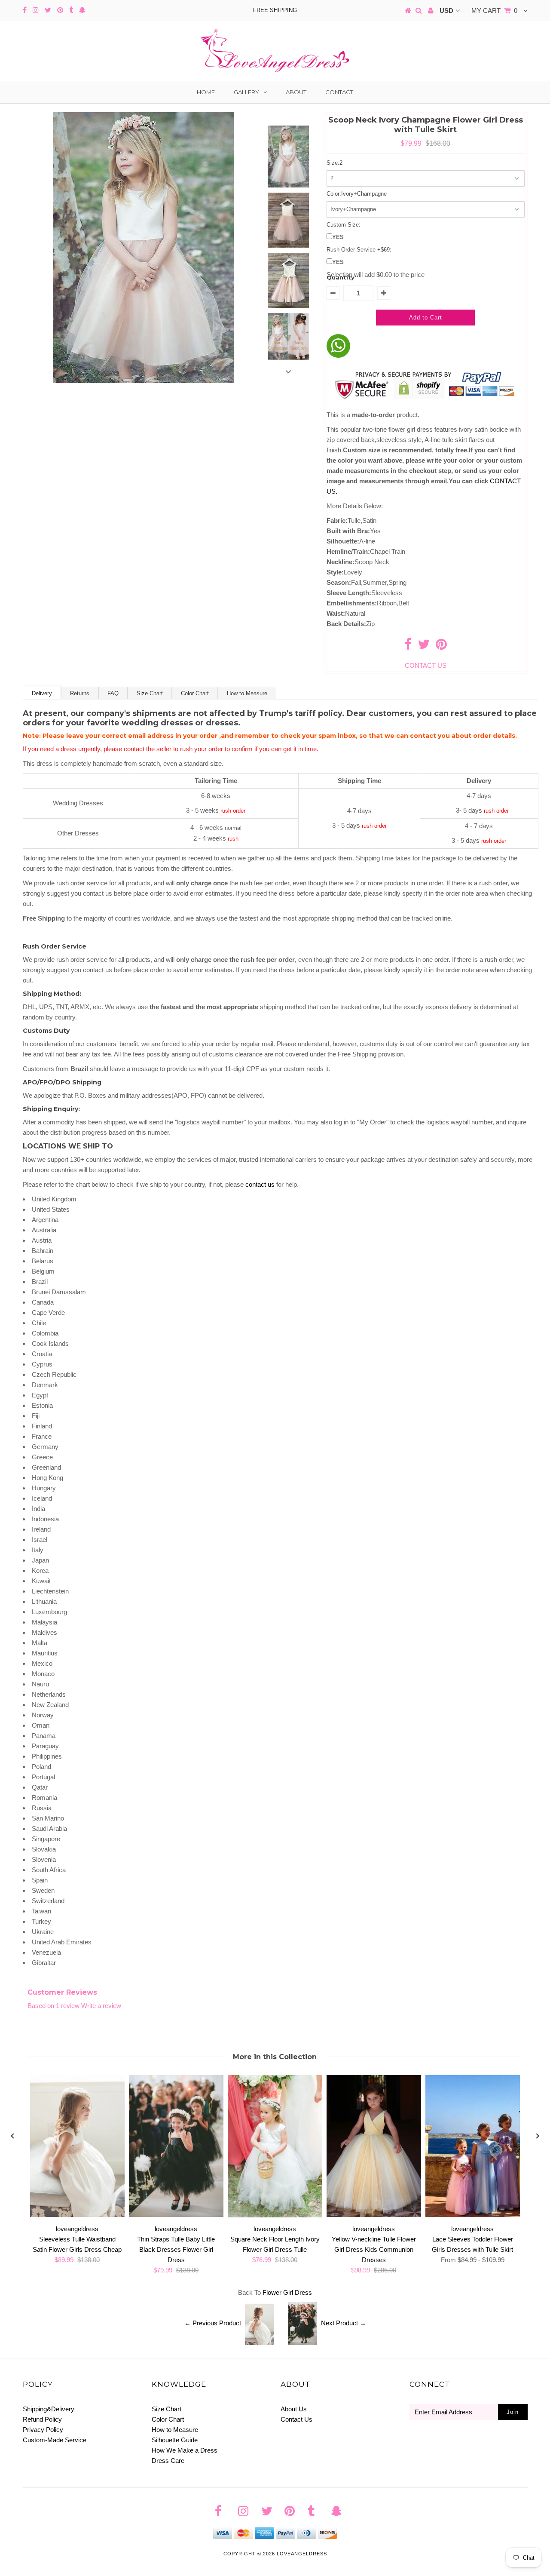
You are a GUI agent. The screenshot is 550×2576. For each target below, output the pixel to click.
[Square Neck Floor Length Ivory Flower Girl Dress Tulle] (275, 2215)
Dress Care (168, 2461)
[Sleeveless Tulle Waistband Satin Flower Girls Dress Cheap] (77, 2215)
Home (206, 92)
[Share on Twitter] (424, 646)
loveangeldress (302, 2554)
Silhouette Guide (175, 2440)
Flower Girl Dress (287, 2292)
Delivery (42, 693)
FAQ (113, 693)
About (296, 92)
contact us (260, 1184)
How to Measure (247, 693)
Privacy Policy (43, 2430)
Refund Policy (42, 2419)
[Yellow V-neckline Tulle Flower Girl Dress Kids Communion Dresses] (374, 2215)
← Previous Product (213, 2323)
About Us (294, 2409)
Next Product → (344, 2323)
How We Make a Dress (185, 2450)
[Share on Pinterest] (441, 646)
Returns (80, 693)
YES (338, 237)
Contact (339, 92)
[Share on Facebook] (408, 646)
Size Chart (150, 693)
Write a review (101, 2006)
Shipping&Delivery (49, 2409)
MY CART (494, 11)
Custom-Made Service (55, 2440)
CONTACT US (426, 665)
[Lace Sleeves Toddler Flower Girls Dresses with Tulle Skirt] (473, 2215)
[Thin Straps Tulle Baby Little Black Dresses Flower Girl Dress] (176, 2215)
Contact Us (296, 2419)
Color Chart (195, 693)
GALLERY (246, 92)
